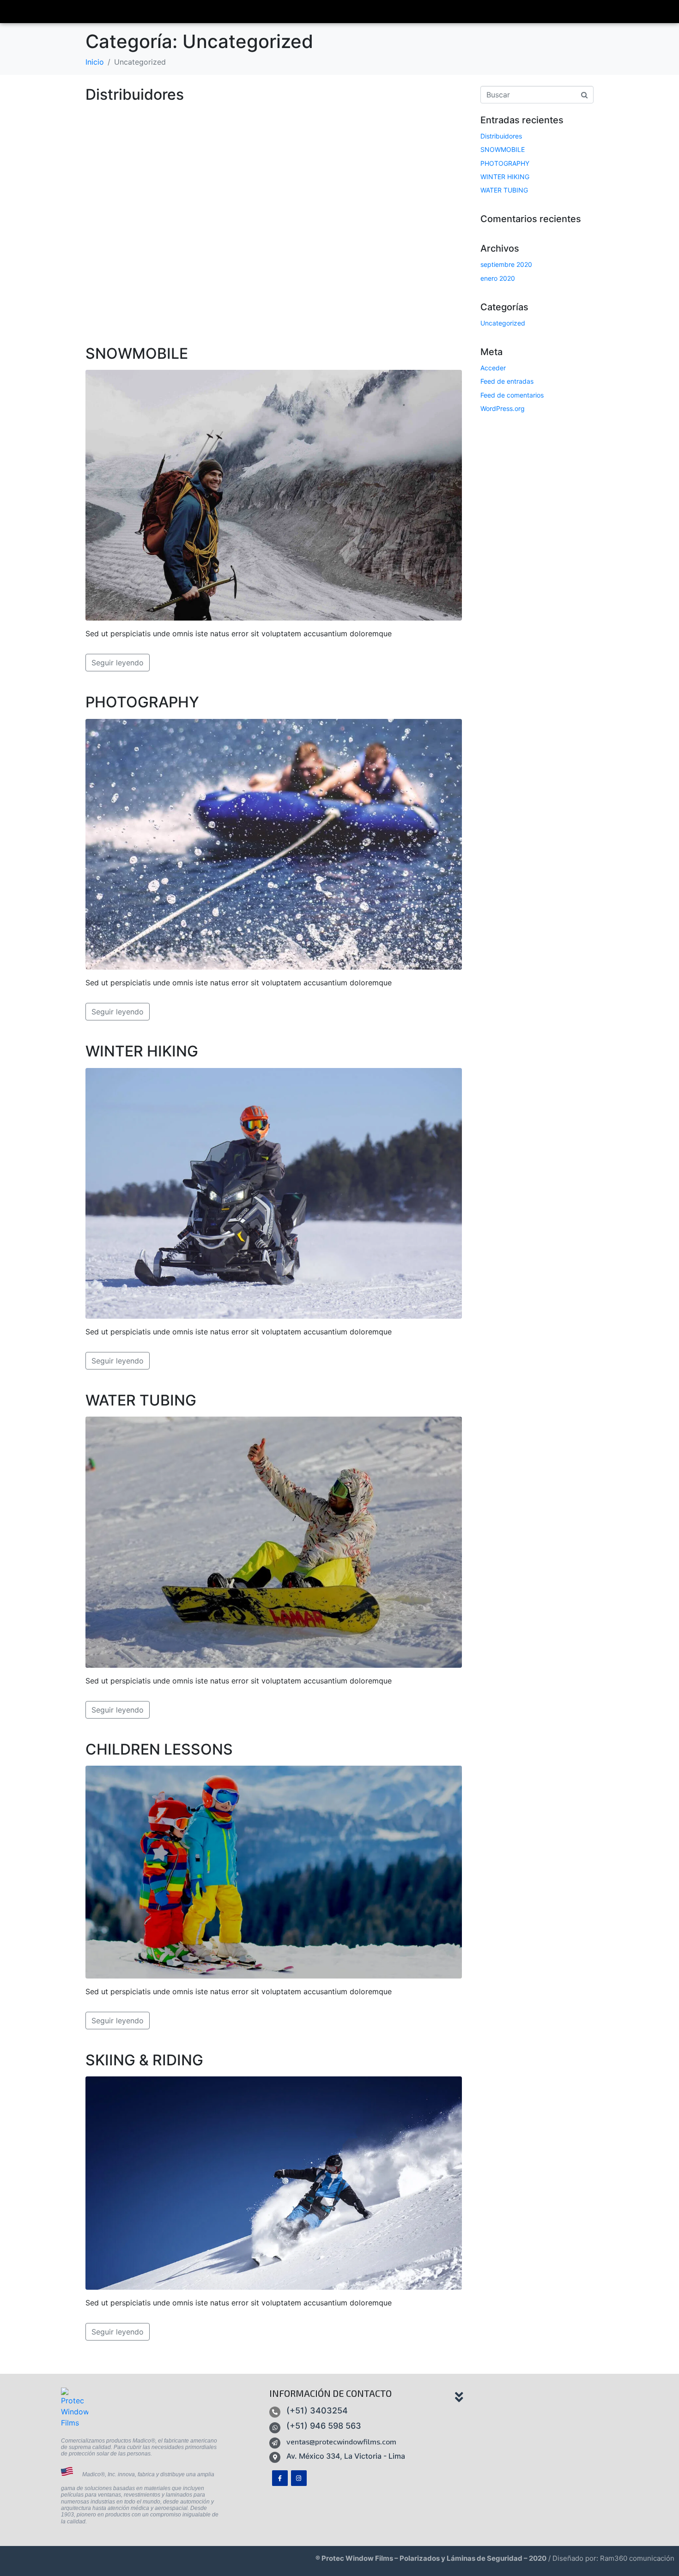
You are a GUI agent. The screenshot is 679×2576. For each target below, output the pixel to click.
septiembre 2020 (506, 264)
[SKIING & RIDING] (274, 2182)
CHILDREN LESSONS (159, 1749)
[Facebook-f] (280, 2478)
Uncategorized (503, 323)
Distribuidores (135, 94)
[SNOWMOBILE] (274, 495)
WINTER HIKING (142, 1051)
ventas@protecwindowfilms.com (341, 2441)
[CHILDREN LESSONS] (274, 1871)
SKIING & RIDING (144, 2060)
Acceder (493, 368)
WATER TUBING (141, 1400)
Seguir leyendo (118, 663)
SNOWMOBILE (137, 353)
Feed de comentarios (512, 395)
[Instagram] (299, 2478)
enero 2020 (498, 278)
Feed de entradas (507, 381)
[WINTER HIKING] (274, 1193)
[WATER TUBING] (274, 1541)
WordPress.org (503, 408)
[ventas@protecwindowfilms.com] (275, 2443)
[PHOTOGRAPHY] (274, 844)
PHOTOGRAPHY (142, 702)
